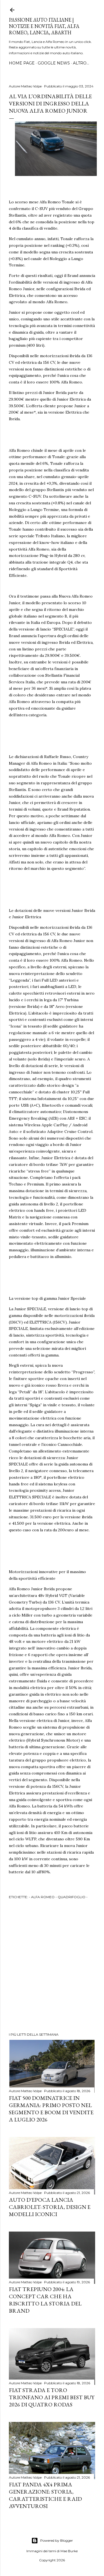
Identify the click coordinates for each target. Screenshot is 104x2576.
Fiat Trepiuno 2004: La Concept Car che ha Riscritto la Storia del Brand (45, 2300)
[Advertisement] (52, 1967)
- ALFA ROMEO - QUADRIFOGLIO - (58, 1897)
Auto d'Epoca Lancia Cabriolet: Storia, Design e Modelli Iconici (50, 2207)
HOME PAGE (22, 63)
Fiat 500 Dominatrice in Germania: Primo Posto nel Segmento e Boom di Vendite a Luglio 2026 (51, 2109)
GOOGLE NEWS (54, 63)
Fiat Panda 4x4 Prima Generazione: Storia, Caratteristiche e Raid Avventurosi (45, 2495)
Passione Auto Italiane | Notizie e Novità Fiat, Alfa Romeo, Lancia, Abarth (44, 26)
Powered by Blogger (57, 2540)
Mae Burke (69, 2551)
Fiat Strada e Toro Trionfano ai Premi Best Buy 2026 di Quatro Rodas (52, 2397)
